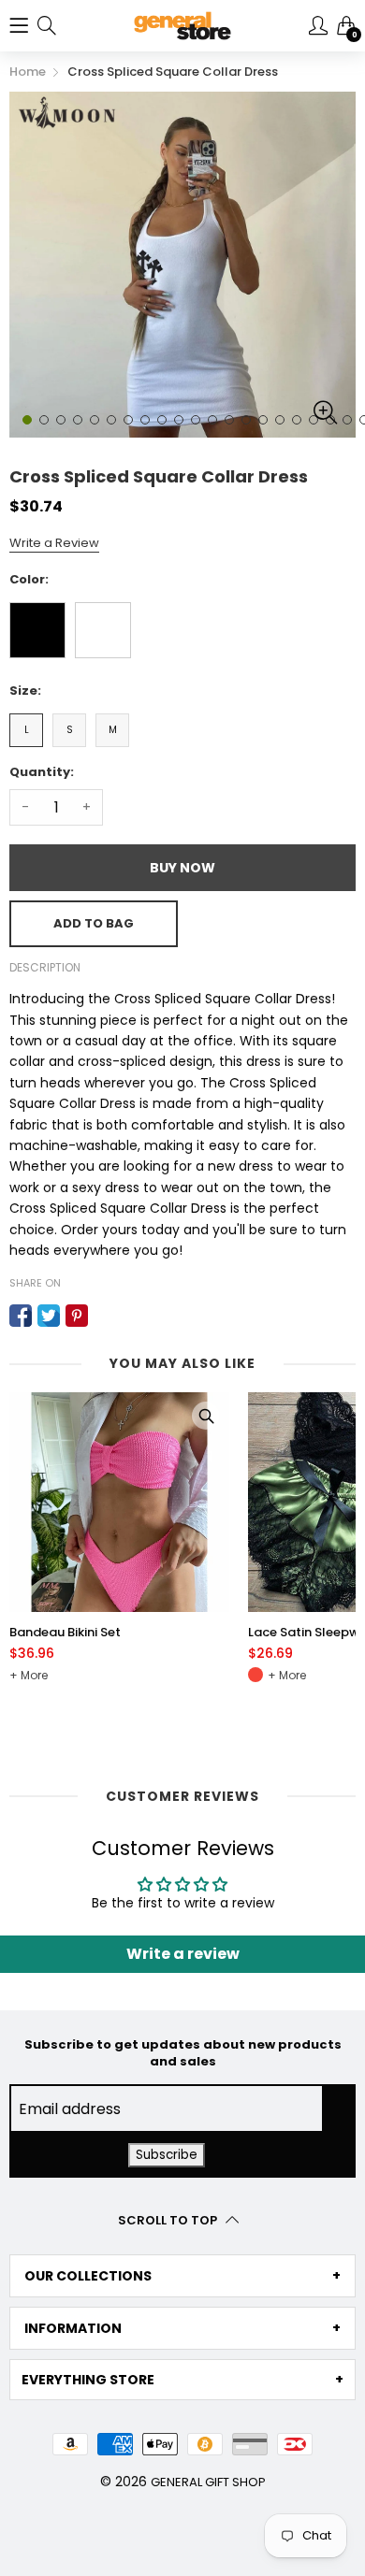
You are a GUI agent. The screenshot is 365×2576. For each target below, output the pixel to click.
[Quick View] (206, 1416)
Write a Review (54, 543)
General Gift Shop (208, 2482)
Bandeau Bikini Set (65, 1633)
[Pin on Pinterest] (77, 1316)
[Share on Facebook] (21, 1316)
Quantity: (42, 772)
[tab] (182, 2276)
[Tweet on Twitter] (49, 1316)
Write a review (183, 1954)
